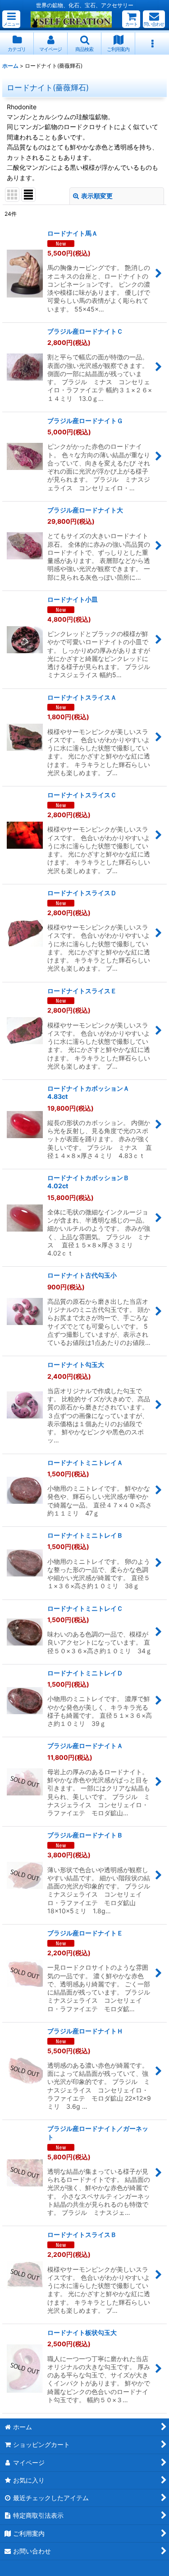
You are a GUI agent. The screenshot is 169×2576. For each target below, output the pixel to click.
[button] (11, 19)
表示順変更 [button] (97, 196)
